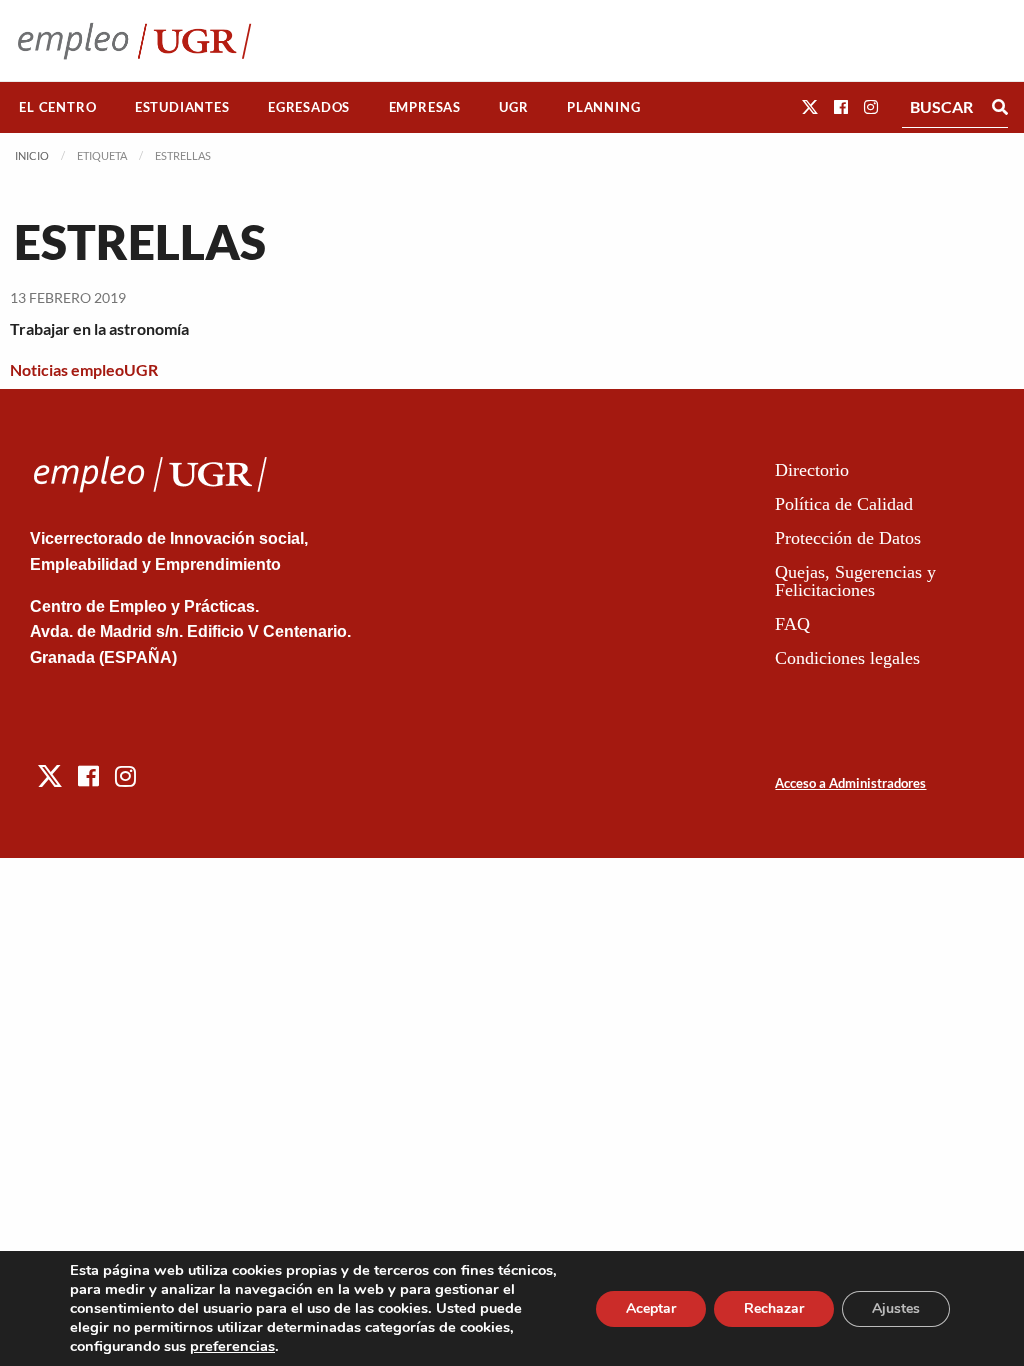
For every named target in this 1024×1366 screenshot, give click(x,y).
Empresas (425, 107)
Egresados (309, 107)
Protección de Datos (848, 538)
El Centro (57, 107)
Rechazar (774, 1308)
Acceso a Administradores (850, 783)
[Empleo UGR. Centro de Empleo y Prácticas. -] (134, 40)
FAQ (792, 624)
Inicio (32, 155)
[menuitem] (58, 107)
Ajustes (896, 1308)
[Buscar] (1000, 107)
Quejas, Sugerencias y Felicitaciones (855, 581)
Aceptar (651, 1308)
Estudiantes (182, 107)
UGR (513, 107)
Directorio (812, 470)
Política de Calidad (844, 504)
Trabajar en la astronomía (99, 328)
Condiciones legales (847, 658)
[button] (810, 106)
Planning (603, 107)
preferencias (232, 1346)
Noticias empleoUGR (84, 369)
